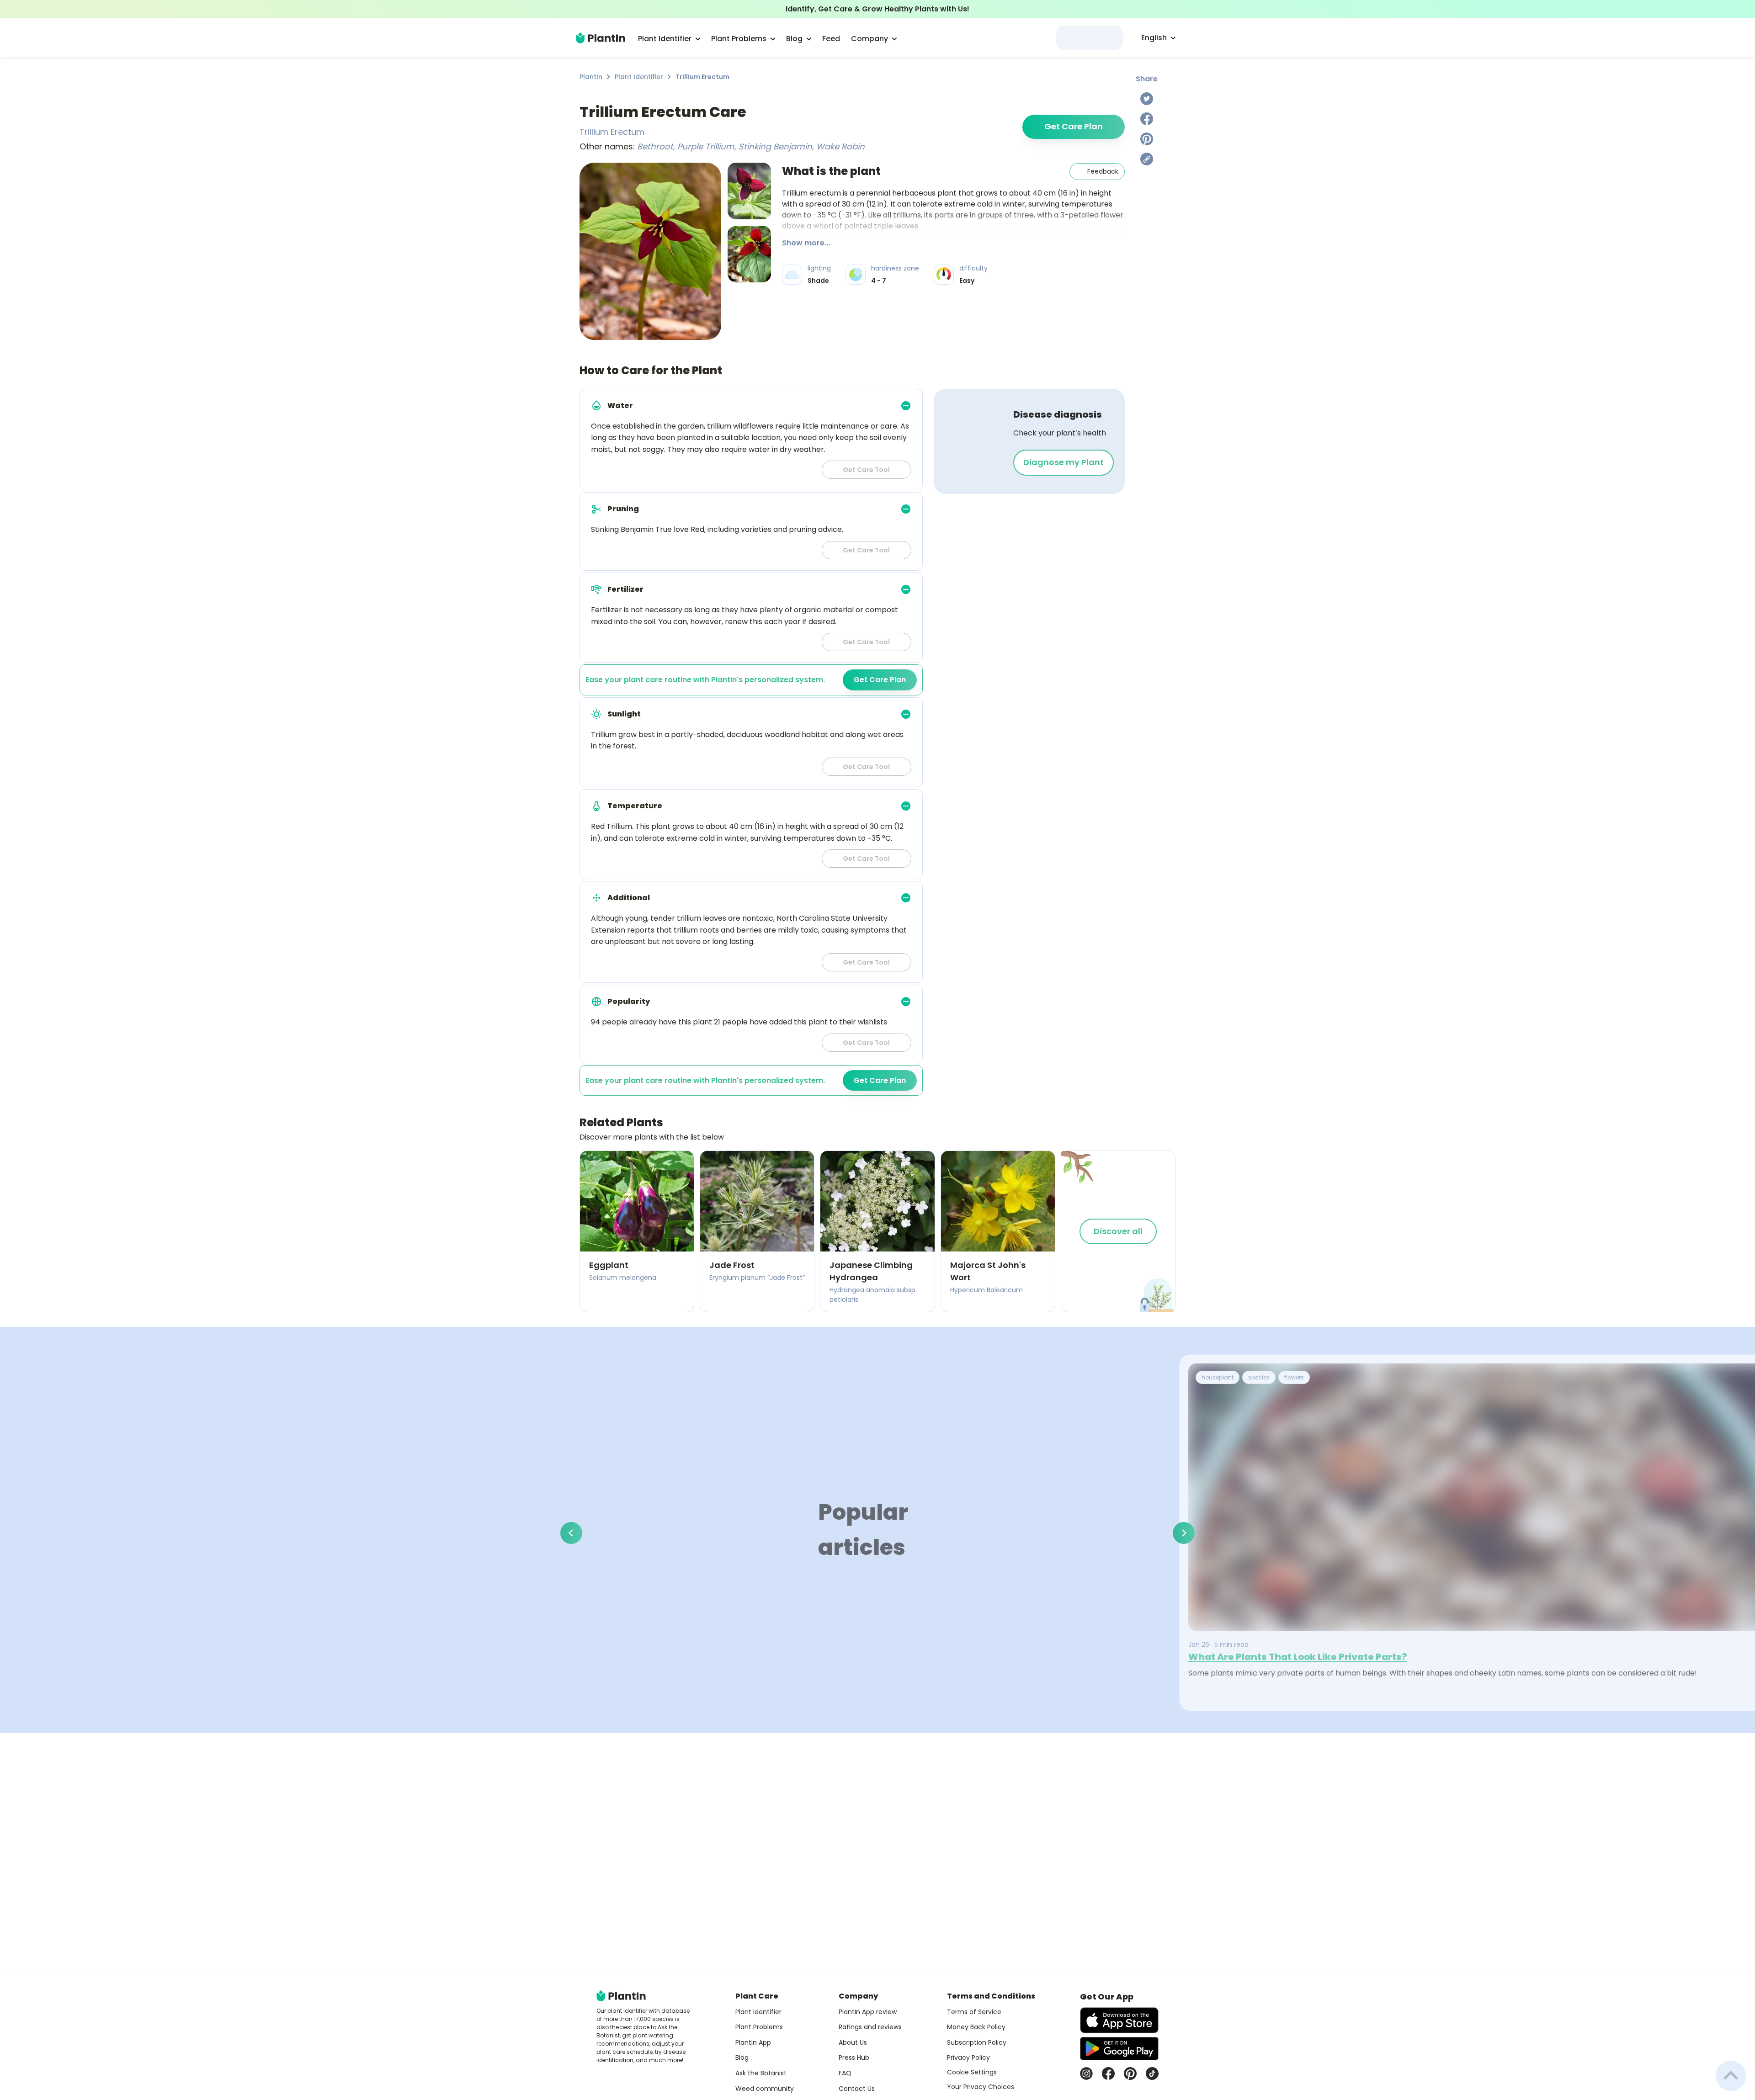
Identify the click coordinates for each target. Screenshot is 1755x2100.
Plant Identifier (639, 77)
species (1259, 1377)
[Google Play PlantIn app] (1119, 2048)
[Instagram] (1086, 2073)
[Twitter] (1147, 99)
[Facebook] (1147, 119)
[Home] (601, 38)
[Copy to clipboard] (1147, 159)
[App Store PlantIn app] (1119, 2020)
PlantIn (591, 77)
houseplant (1218, 1377)
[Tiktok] (1152, 2073)
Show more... (806, 243)
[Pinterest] (1147, 139)
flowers (1294, 1377)
